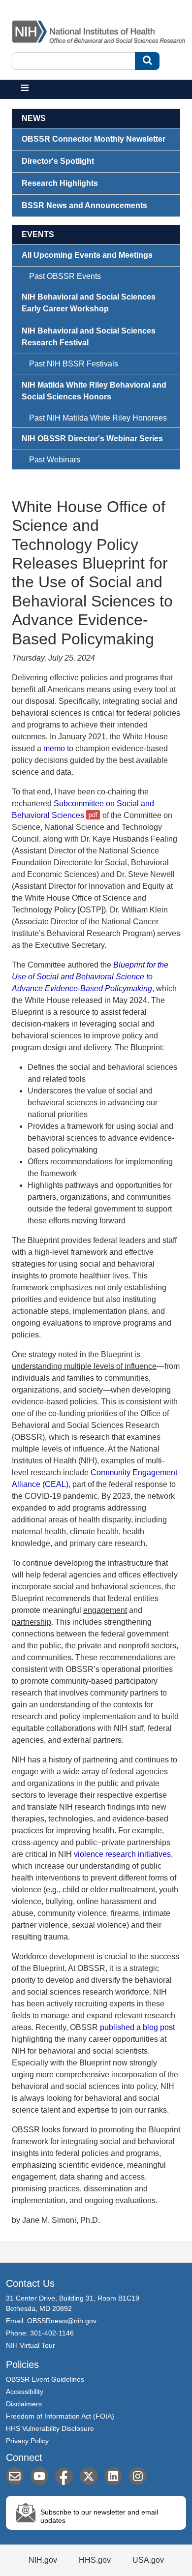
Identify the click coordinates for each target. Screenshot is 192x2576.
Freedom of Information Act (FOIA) (60, 2416)
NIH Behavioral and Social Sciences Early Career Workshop (89, 303)
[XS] (89, 2476)
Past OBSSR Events (65, 276)
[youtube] (39, 2476)
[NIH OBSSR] (100, 30)
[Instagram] (138, 2476)
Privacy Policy (27, 2441)
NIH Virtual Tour (31, 2345)
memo (54, 748)
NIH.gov (43, 2560)
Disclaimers (24, 2404)
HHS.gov (95, 2560)
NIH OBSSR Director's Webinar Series (92, 439)
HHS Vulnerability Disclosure (50, 2428)
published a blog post (137, 2027)
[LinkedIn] (113, 2476)
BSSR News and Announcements (84, 205)
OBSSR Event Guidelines (45, 2379)
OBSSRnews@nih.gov (62, 2321)
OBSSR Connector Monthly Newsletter (94, 139)
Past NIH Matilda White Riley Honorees (98, 418)
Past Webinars (55, 460)
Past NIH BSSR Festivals (74, 364)
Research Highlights (60, 183)
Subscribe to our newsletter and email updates (99, 2516)
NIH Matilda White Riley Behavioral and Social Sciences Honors (94, 391)
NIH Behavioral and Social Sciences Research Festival (89, 337)
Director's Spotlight (58, 161)
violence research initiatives (122, 1854)
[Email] (15, 2476)
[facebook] (64, 2476)
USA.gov (148, 2560)
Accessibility (25, 2392)
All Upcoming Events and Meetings (87, 255)
